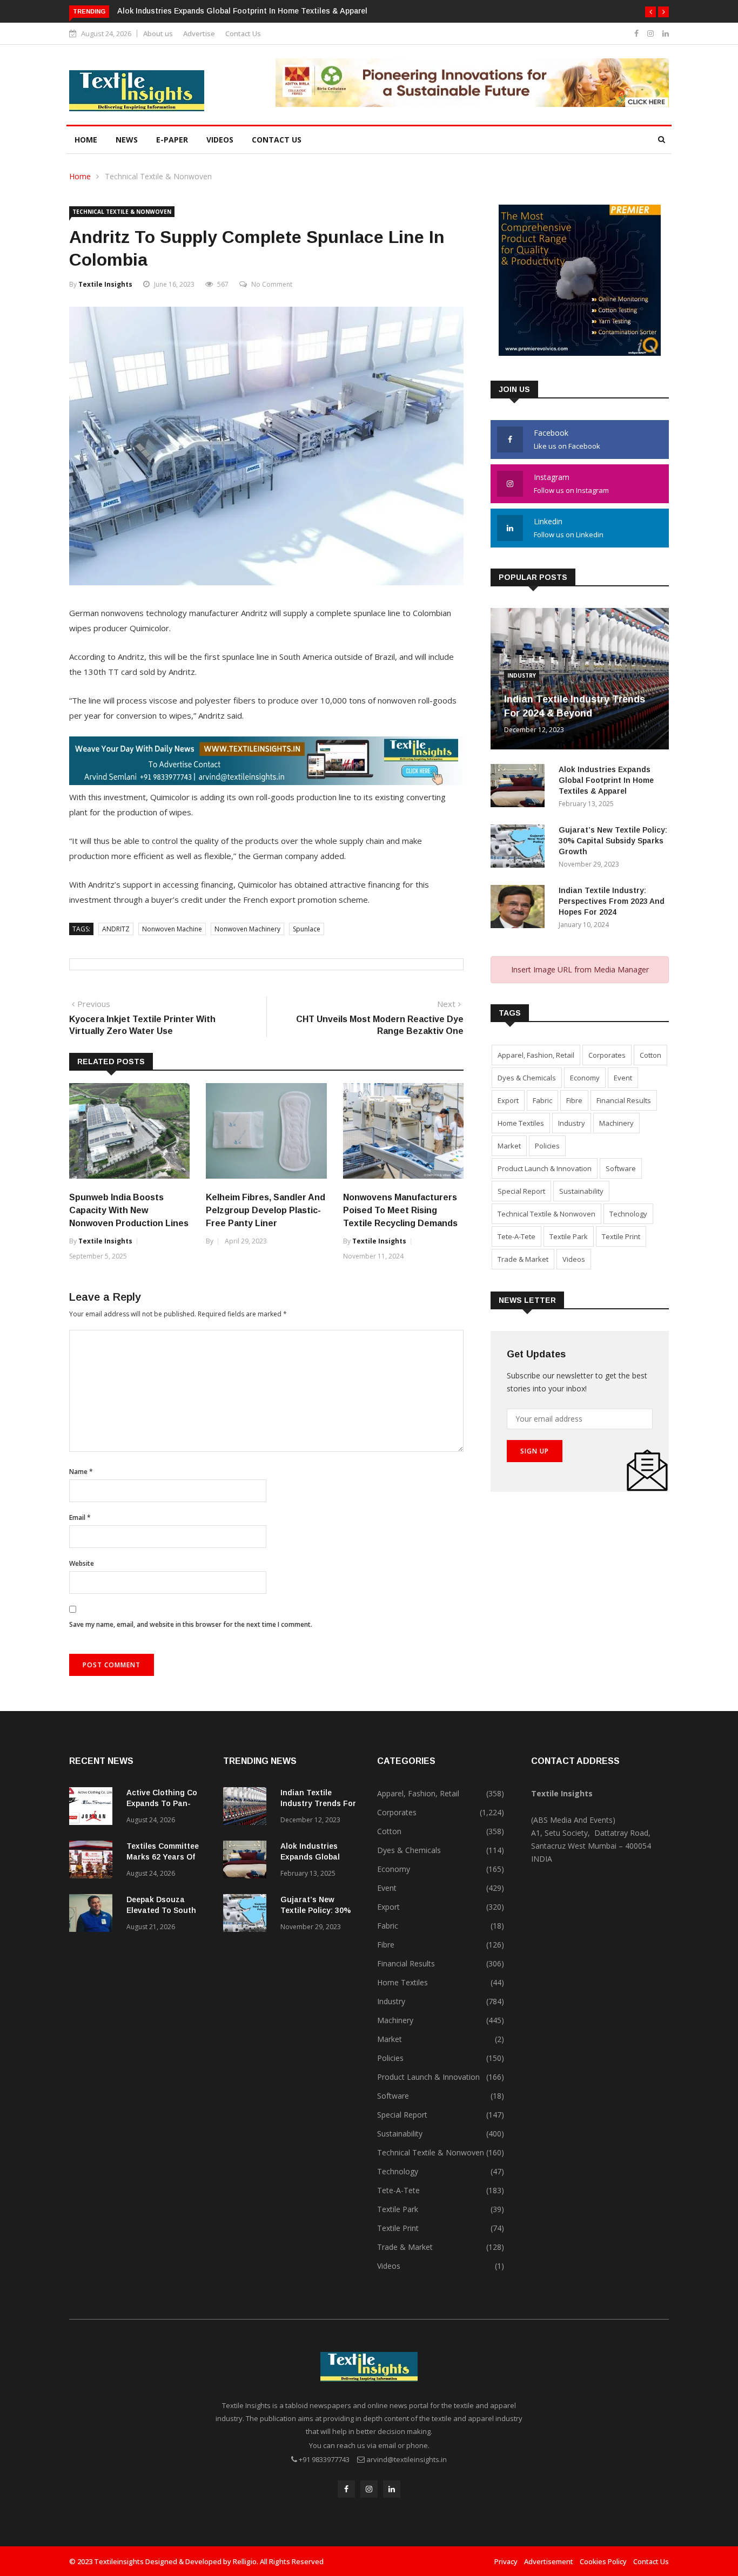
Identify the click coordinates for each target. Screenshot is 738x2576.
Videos (220, 140)
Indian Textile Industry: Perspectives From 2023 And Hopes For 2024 (612, 901)
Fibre (574, 1100)
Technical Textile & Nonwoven (158, 176)
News (127, 140)
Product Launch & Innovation (545, 1168)
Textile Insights (105, 284)
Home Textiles (521, 1123)
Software (621, 1168)
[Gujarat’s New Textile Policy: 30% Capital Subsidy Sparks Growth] (520, 848)
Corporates (607, 1055)
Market (509, 1146)
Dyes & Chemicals (527, 1078)
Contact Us (243, 33)
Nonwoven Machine (172, 929)
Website (82, 1563)
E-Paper (172, 140)
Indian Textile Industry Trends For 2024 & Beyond (318, 1803)
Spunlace (307, 929)
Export (508, 1100)
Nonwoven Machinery (247, 929)
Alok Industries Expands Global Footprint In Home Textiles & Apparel (242, 11)
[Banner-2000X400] (266, 782)
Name (81, 1472)
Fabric (542, 1100)
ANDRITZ (116, 929)
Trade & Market (523, 1259)
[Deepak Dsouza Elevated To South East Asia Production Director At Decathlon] (93, 1915)
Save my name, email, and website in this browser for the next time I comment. (191, 1624)
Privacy (506, 2561)
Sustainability (581, 1191)
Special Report (521, 1191)
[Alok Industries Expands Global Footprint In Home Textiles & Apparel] (520, 787)
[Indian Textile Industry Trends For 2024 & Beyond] (247, 1808)
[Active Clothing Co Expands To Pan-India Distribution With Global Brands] (93, 1808)
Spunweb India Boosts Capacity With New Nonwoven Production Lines (129, 1210)
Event (623, 1078)
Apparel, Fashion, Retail (536, 1055)
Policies (547, 1146)
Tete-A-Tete (516, 1236)
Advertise (199, 33)
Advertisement (549, 2561)
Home (86, 140)
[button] (650, 12)
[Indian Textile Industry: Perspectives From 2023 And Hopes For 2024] (520, 908)
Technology (628, 1214)
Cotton (650, 1055)
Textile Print (621, 1236)
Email (80, 1517)
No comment (272, 284)
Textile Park (569, 1236)
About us (158, 33)
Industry (522, 675)
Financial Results (624, 1100)
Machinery (616, 1123)
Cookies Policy (603, 2561)
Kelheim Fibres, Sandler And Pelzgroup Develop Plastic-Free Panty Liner (266, 1210)
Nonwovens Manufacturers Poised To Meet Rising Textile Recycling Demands (400, 1210)
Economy (585, 1078)
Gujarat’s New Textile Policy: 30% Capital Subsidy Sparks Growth (613, 841)
